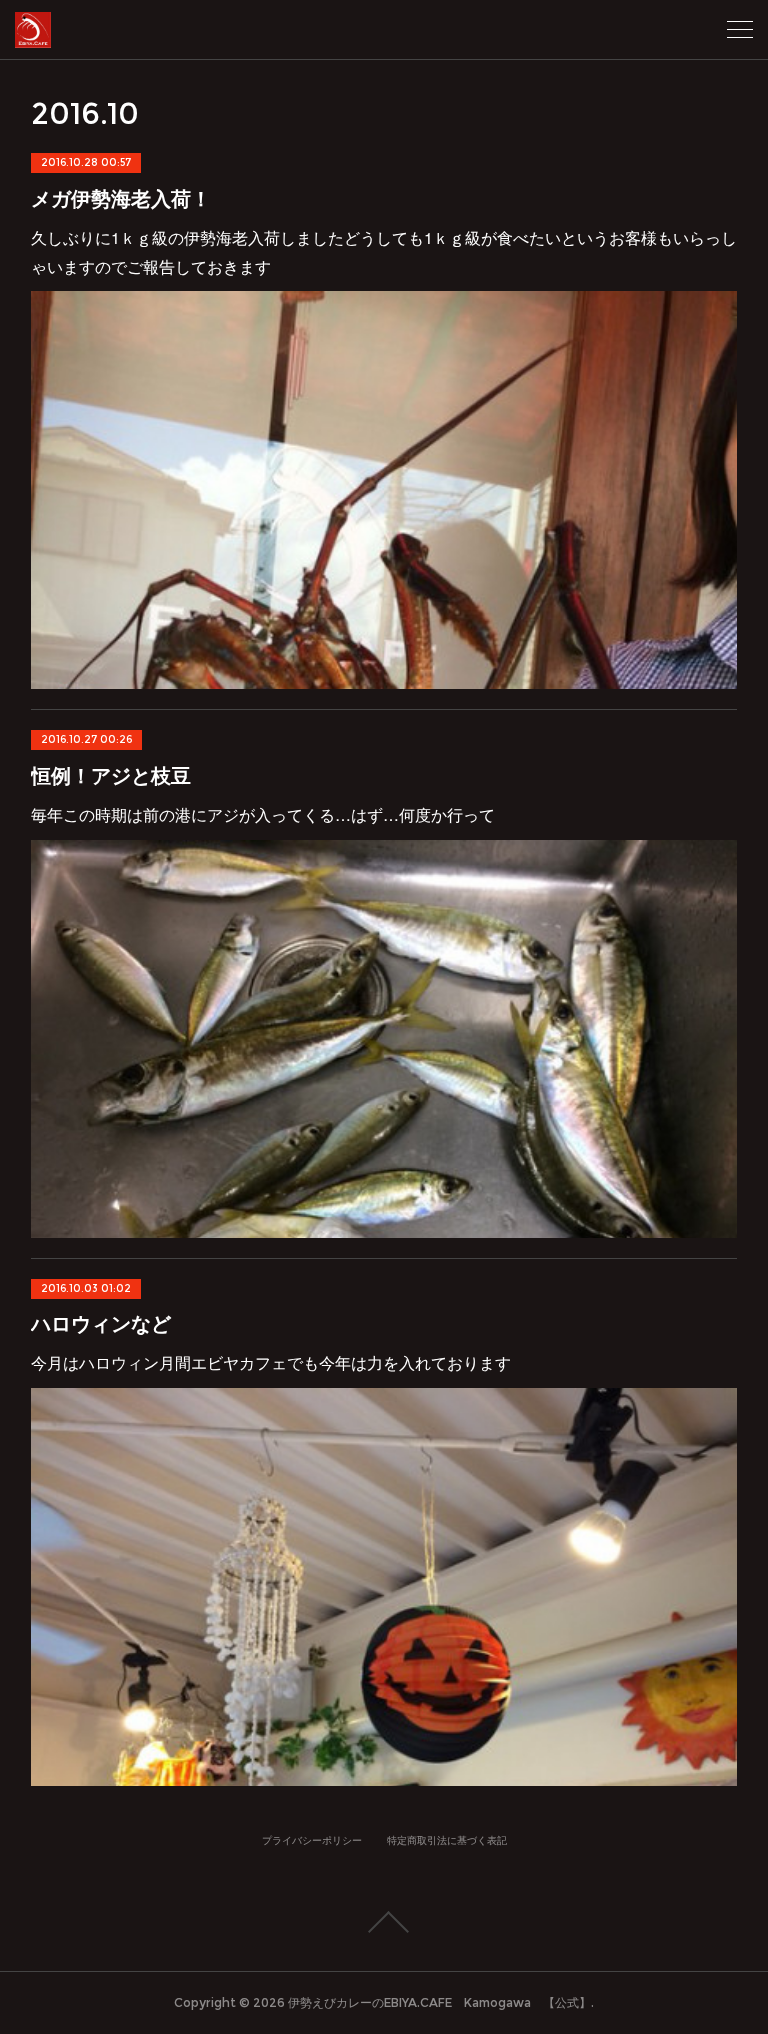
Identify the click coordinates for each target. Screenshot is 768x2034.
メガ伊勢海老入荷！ (121, 197)
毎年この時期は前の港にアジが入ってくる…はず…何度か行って (263, 814)
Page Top (384, 1922)
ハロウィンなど (101, 1322)
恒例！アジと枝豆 (111, 774)
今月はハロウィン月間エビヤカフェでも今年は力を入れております (271, 1362)
